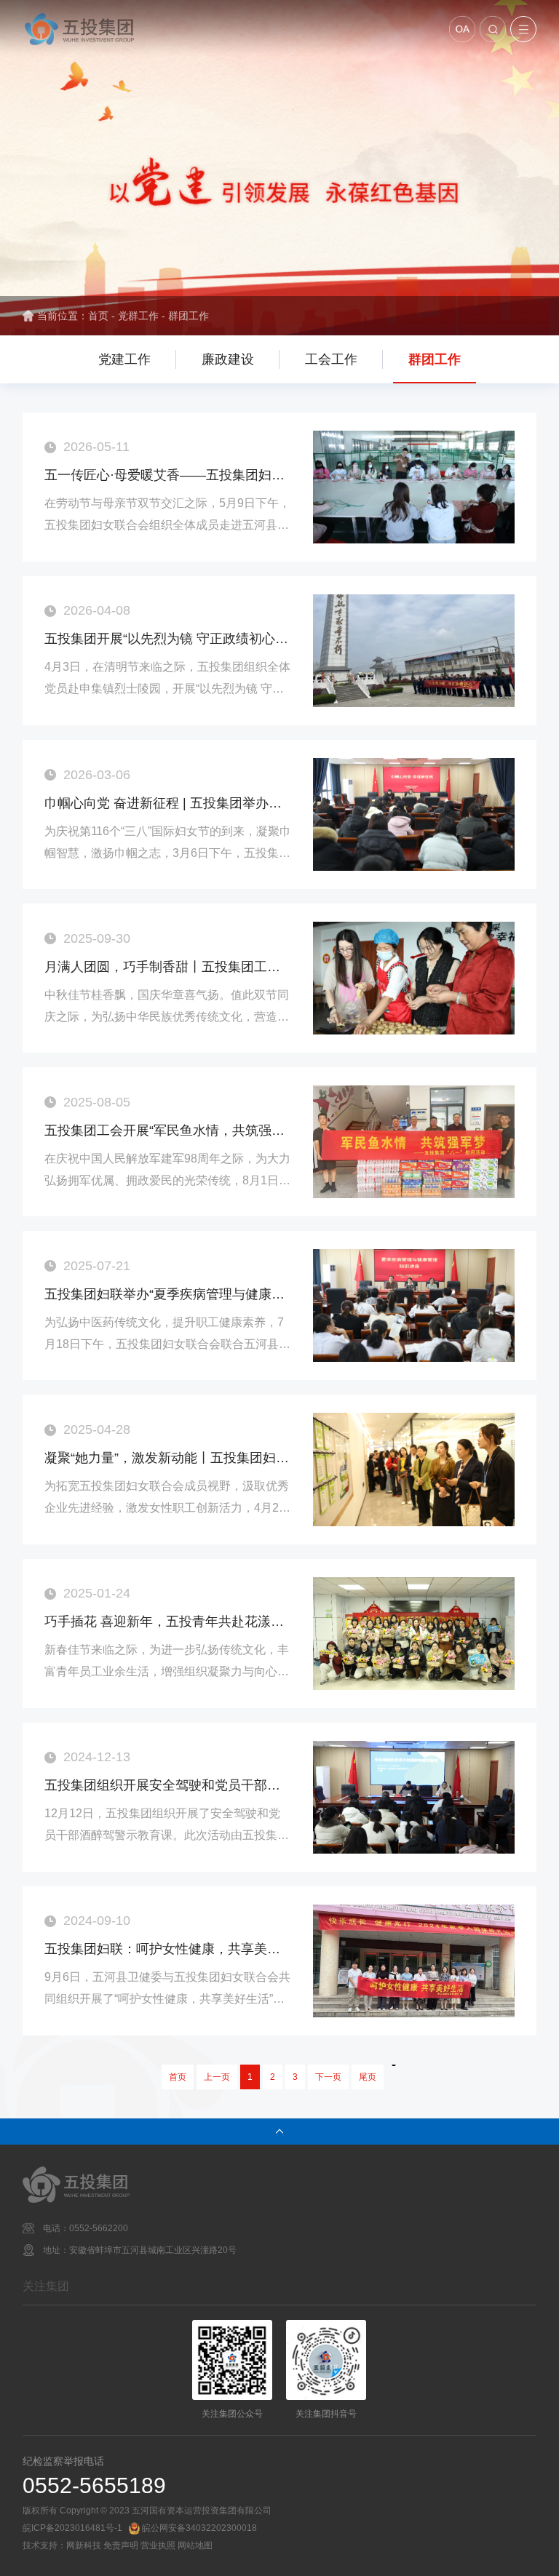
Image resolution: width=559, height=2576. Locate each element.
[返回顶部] (279, 2132)
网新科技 (84, 2545)
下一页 (328, 2077)
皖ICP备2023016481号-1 (72, 2528)
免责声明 (121, 2545)
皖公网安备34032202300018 (199, 2528)
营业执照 (158, 2545)
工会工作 (331, 359)
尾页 (368, 2077)
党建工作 (124, 359)
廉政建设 (228, 359)
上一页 (217, 2077)
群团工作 (189, 316)
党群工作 (138, 316)
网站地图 (195, 2545)
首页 (98, 316)
